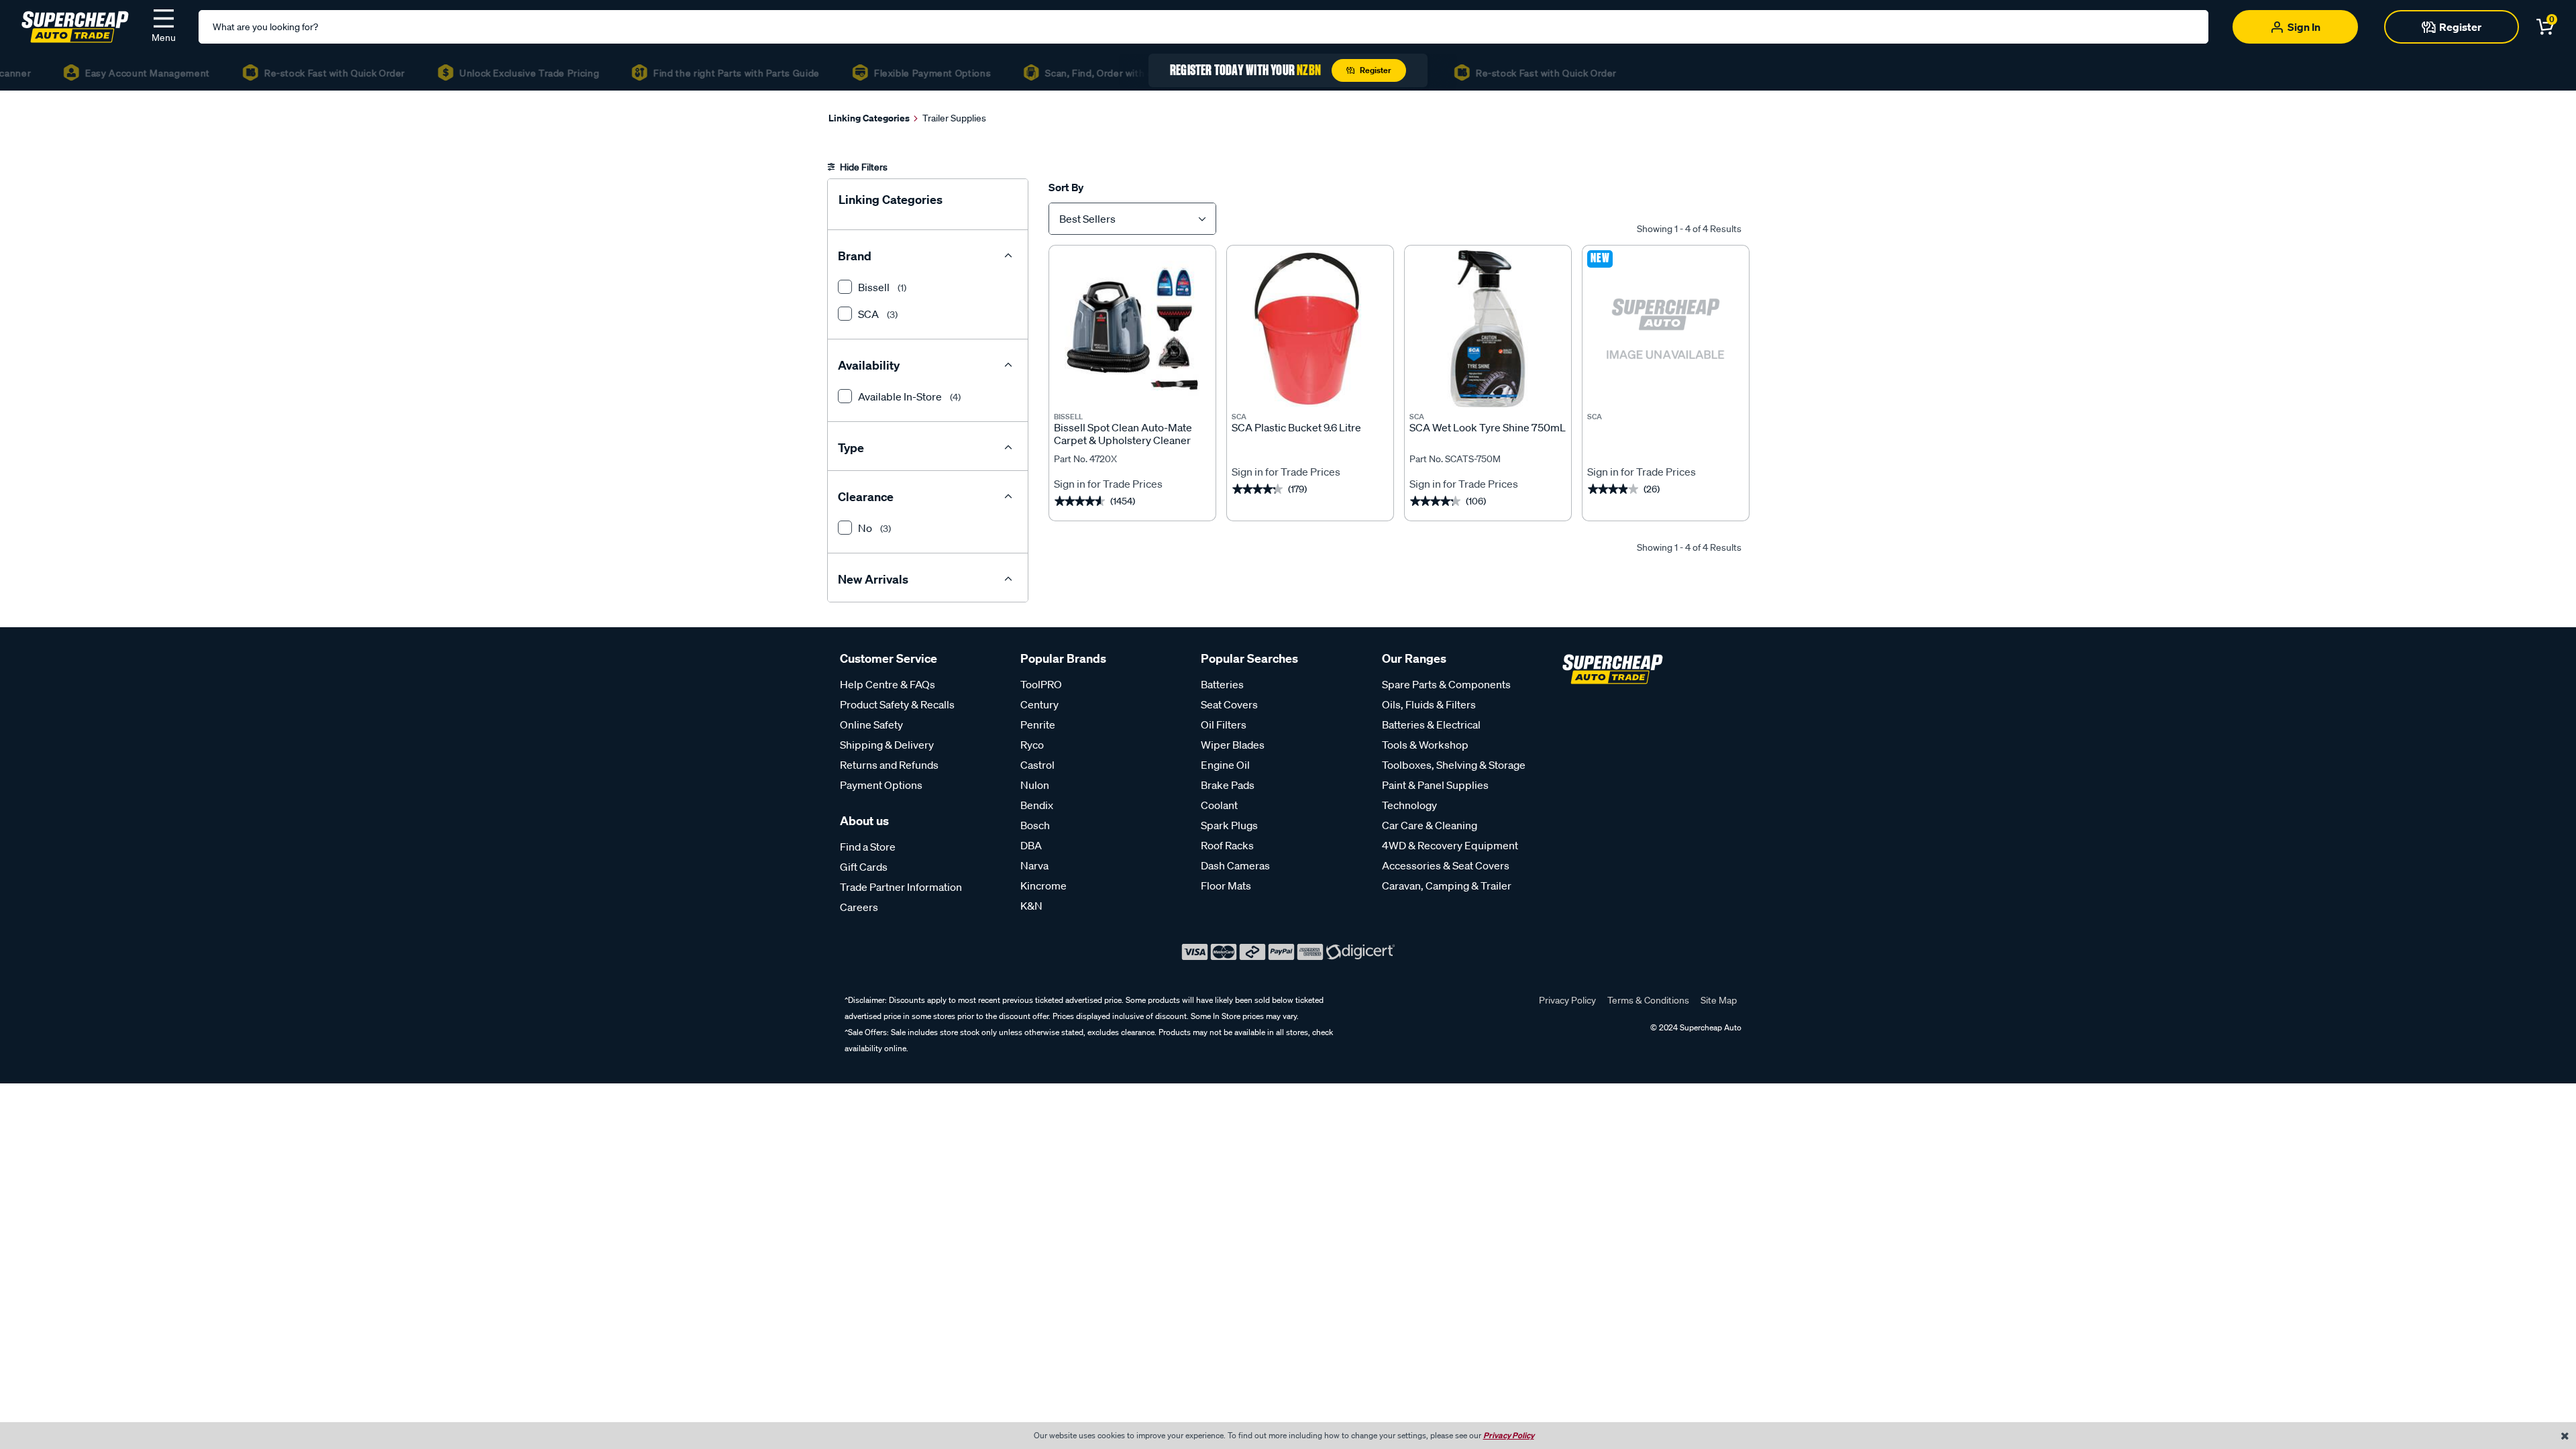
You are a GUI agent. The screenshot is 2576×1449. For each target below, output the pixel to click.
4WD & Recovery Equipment (1450, 845)
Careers (859, 907)
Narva (1034, 865)
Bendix (1037, 805)
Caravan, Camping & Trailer (1447, 885)
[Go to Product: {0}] (1666, 434)
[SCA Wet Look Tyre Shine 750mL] (1488, 329)
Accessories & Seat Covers (1446, 865)
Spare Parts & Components (1446, 684)
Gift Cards (864, 867)
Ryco (1032, 745)
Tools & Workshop (1425, 745)
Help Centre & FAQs (888, 684)
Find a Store (868, 847)
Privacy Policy (1567, 1000)
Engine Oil (1225, 765)
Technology (1409, 805)
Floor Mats (1226, 885)
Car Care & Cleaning (1430, 825)
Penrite (1038, 724)
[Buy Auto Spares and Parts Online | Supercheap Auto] (75, 25)
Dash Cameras (1235, 865)
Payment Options (881, 785)
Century (1039, 704)
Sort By (1066, 187)
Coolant (1219, 805)
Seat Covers (1229, 704)
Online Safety (871, 724)
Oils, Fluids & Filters (1429, 704)
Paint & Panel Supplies (1435, 785)
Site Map (1719, 1000)
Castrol (1037, 765)
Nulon (1035, 785)
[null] (1666, 329)
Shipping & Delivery (887, 745)
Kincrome (1043, 885)
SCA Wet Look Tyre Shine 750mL (1488, 428)
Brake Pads (1228, 785)
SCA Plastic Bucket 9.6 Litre (1296, 428)
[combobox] (1132, 219)
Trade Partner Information (901, 887)
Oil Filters (1224, 724)
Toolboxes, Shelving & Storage (1454, 765)
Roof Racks (1227, 845)
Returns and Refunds (889, 765)
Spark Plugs (1229, 825)
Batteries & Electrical (1431, 724)
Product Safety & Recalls (897, 704)
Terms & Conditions (1648, 1000)
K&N (1031, 906)
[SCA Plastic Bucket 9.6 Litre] (1310, 329)
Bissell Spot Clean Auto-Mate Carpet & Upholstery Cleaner (1123, 434)
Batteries (1222, 684)
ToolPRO (1041, 684)
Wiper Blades (1233, 745)
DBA (1031, 845)
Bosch (1035, 825)
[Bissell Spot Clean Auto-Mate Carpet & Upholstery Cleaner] (1132, 329)
